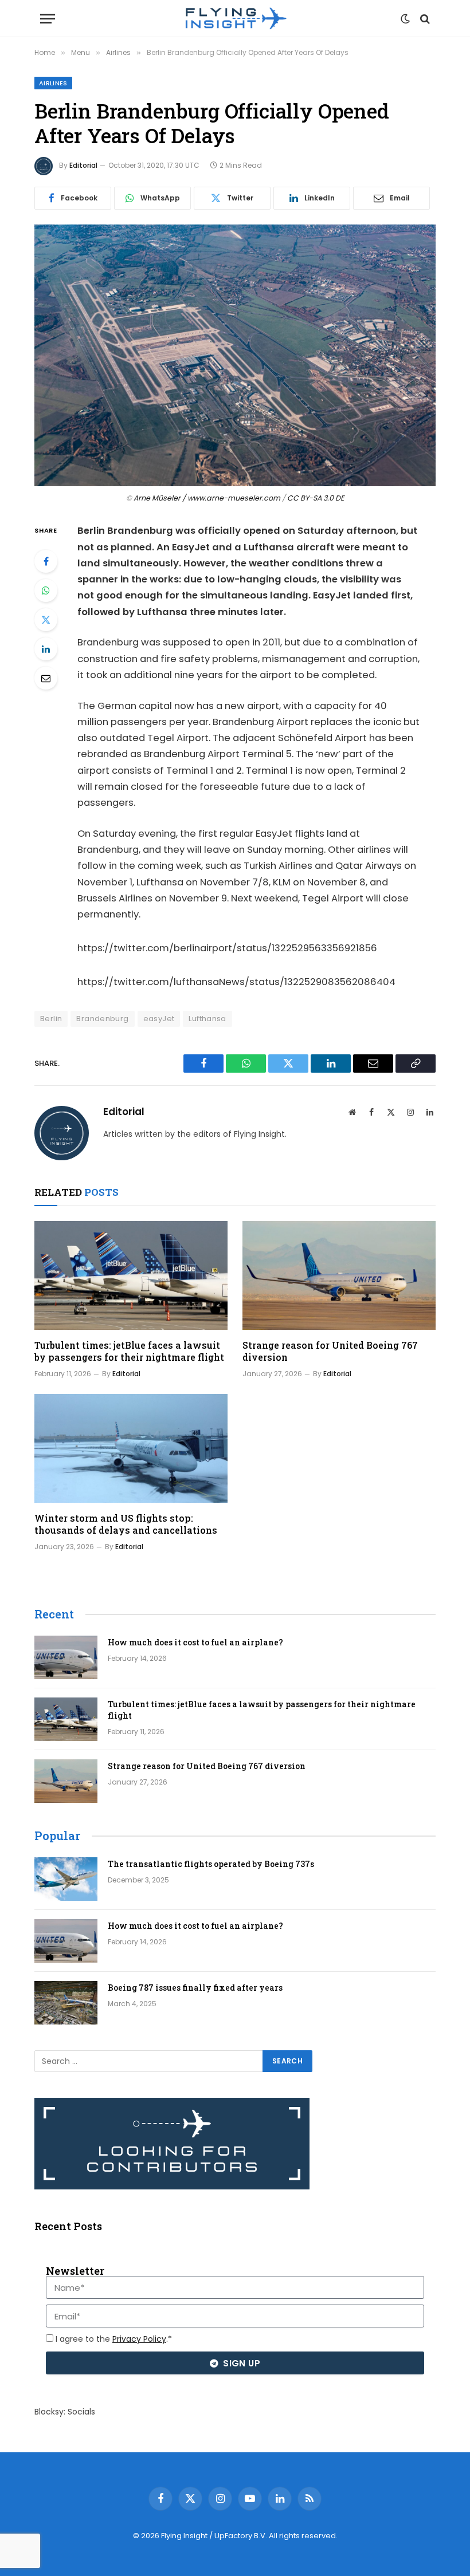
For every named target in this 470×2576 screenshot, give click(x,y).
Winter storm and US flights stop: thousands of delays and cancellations (126, 1524)
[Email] (46, 678)
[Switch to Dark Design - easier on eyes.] (405, 19)
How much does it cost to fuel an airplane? (195, 1642)
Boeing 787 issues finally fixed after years (195, 1988)
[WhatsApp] (46, 590)
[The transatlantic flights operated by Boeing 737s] (66, 1879)
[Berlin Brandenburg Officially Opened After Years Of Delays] (235, 355)
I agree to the (114, 2339)
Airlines (53, 83)
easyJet (159, 1019)
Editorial (83, 165)
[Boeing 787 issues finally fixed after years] (66, 2003)
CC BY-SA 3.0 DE (316, 498)
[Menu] (48, 19)
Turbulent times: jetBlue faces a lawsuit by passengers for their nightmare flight (129, 1351)
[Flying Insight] (235, 19)
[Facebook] (46, 561)
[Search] (424, 19)
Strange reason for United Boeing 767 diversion (330, 1351)
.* (142, 2339)
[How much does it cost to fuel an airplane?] (66, 1657)
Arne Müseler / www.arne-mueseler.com (207, 498)
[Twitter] (46, 620)
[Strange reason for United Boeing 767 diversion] (339, 1275)
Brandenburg (102, 1019)
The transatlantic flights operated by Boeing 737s (211, 1864)
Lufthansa (207, 1019)
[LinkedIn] (46, 649)
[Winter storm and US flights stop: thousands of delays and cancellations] (131, 1448)
